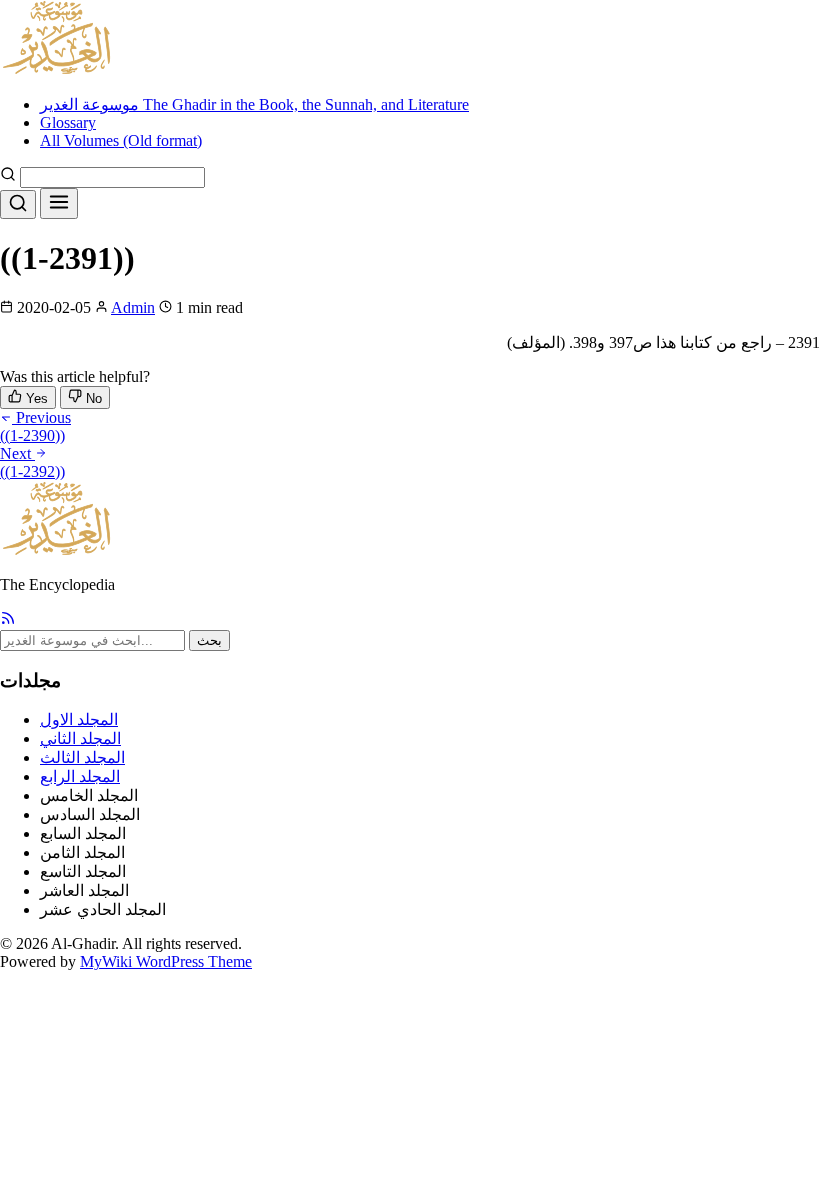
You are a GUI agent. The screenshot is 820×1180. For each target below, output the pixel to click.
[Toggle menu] (59, 203)
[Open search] (18, 204)
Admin (133, 307)
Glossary (68, 122)
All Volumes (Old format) (121, 140)
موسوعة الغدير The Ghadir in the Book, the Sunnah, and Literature (254, 104)
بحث (209, 640)
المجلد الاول (79, 719)
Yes (35, 398)
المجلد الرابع (80, 776)
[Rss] (8, 620)
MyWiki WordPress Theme (166, 961)
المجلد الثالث (82, 757)
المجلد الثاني (80, 738)
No (92, 398)
